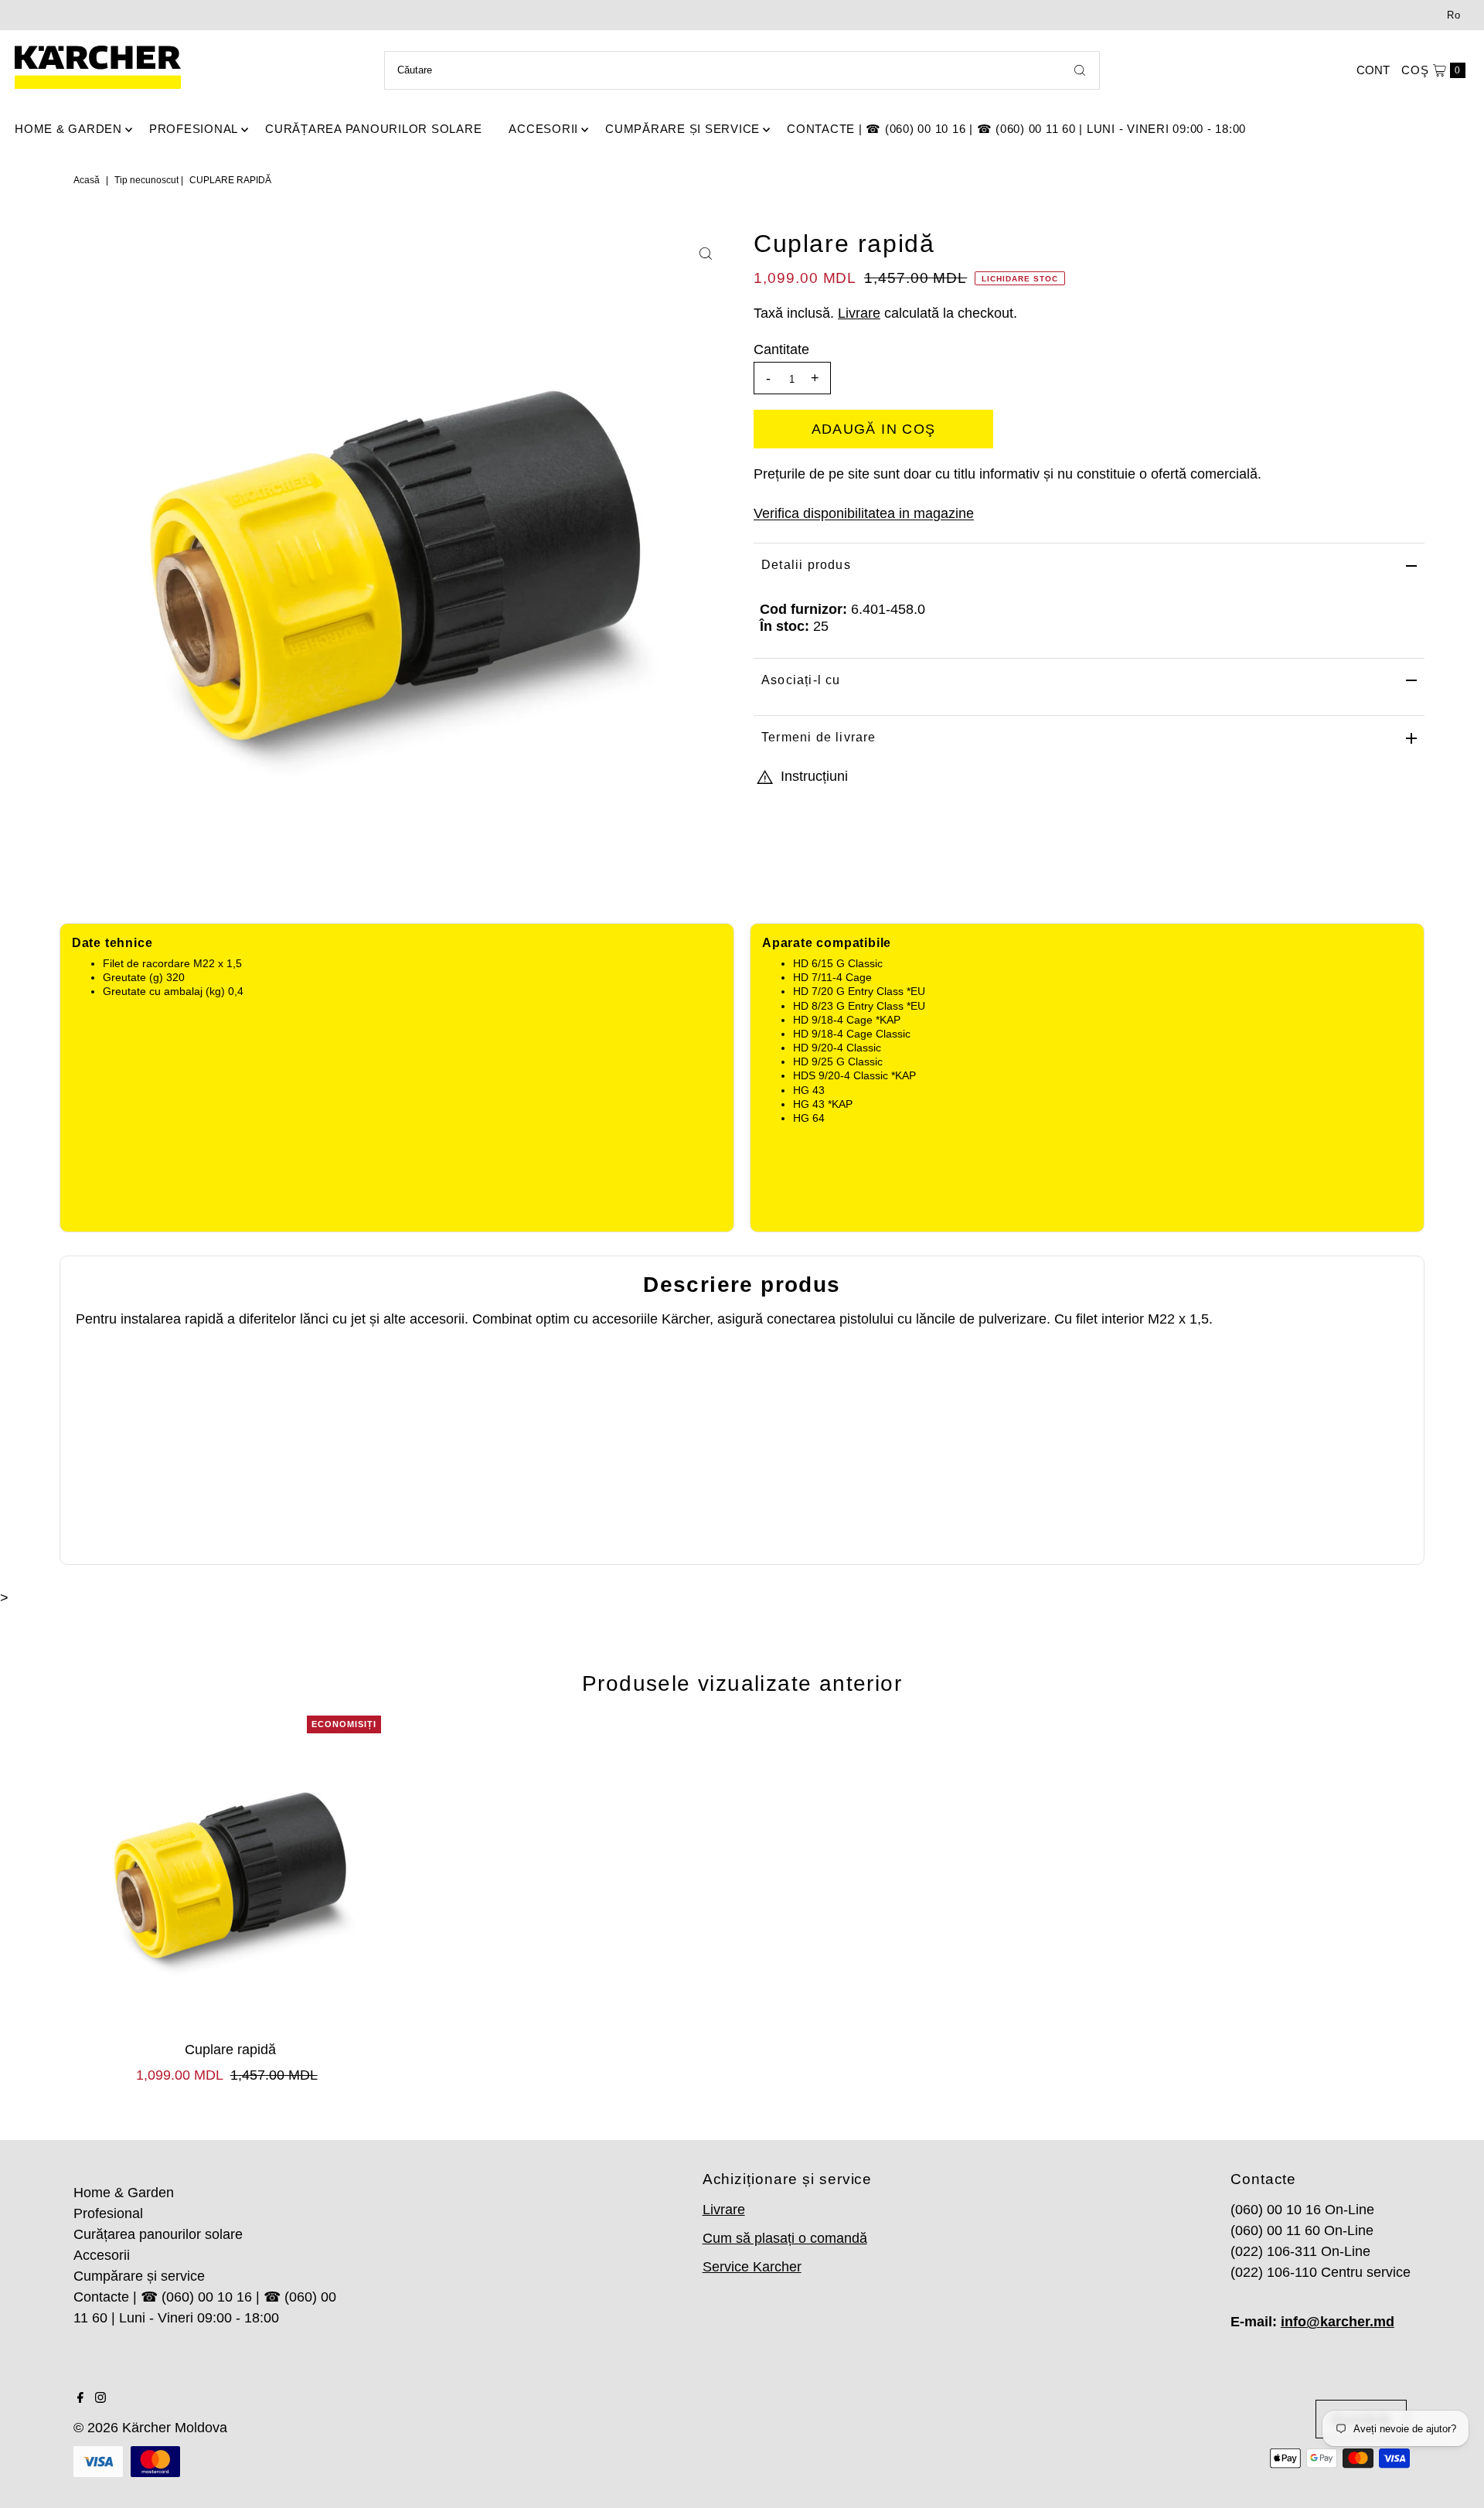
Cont (1373, 70)
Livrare (859, 313)
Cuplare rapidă (230, 2050)
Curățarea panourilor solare (373, 129)
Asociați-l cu (801, 680)
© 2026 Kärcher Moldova (150, 2428)
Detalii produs (806, 565)
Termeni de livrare (819, 737)
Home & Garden (68, 129)
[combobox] (742, 70)
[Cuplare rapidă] (230, 1875)
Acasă (87, 180)
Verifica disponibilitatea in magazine (864, 513)
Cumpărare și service (682, 129)
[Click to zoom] (706, 254)
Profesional (194, 129)
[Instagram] (100, 2398)
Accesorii (543, 129)
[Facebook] (80, 2398)
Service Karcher (752, 2267)
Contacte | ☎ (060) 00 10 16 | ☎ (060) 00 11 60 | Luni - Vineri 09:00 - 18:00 (1016, 129)
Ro (1454, 15)
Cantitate (781, 349)
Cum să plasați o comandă (785, 2238)
